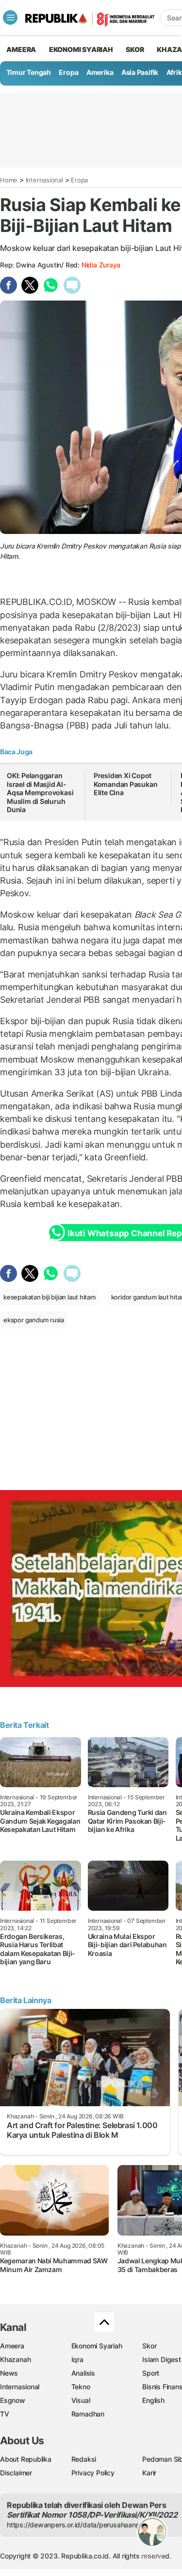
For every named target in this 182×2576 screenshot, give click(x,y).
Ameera (12, 2346)
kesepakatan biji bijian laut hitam (50, 1297)
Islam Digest (161, 2359)
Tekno (81, 2387)
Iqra (77, 2359)
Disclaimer (16, 2473)
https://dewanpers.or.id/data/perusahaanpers (78, 2525)
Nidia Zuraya (101, 265)
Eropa (68, 72)
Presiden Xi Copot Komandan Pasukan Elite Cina (126, 784)
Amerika (100, 72)
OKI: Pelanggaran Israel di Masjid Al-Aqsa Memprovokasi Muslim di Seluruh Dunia (40, 792)
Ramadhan (88, 2414)
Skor (149, 2346)
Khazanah (15, 2359)
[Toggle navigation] (10, 18)
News (9, 2373)
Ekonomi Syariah (81, 49)
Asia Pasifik (140, 72)
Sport (151, 2373)
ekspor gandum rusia (34, 1320)
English (153, 2400)
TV (5, 2414)
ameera (21, 49)
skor (135, 49)
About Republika (26, 2459)
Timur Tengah (29, 72)
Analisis (83, 2373)
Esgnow (13, 2400)
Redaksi (84, 2459)
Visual (81, 2400)
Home (9, 180)
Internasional (44, 180)
